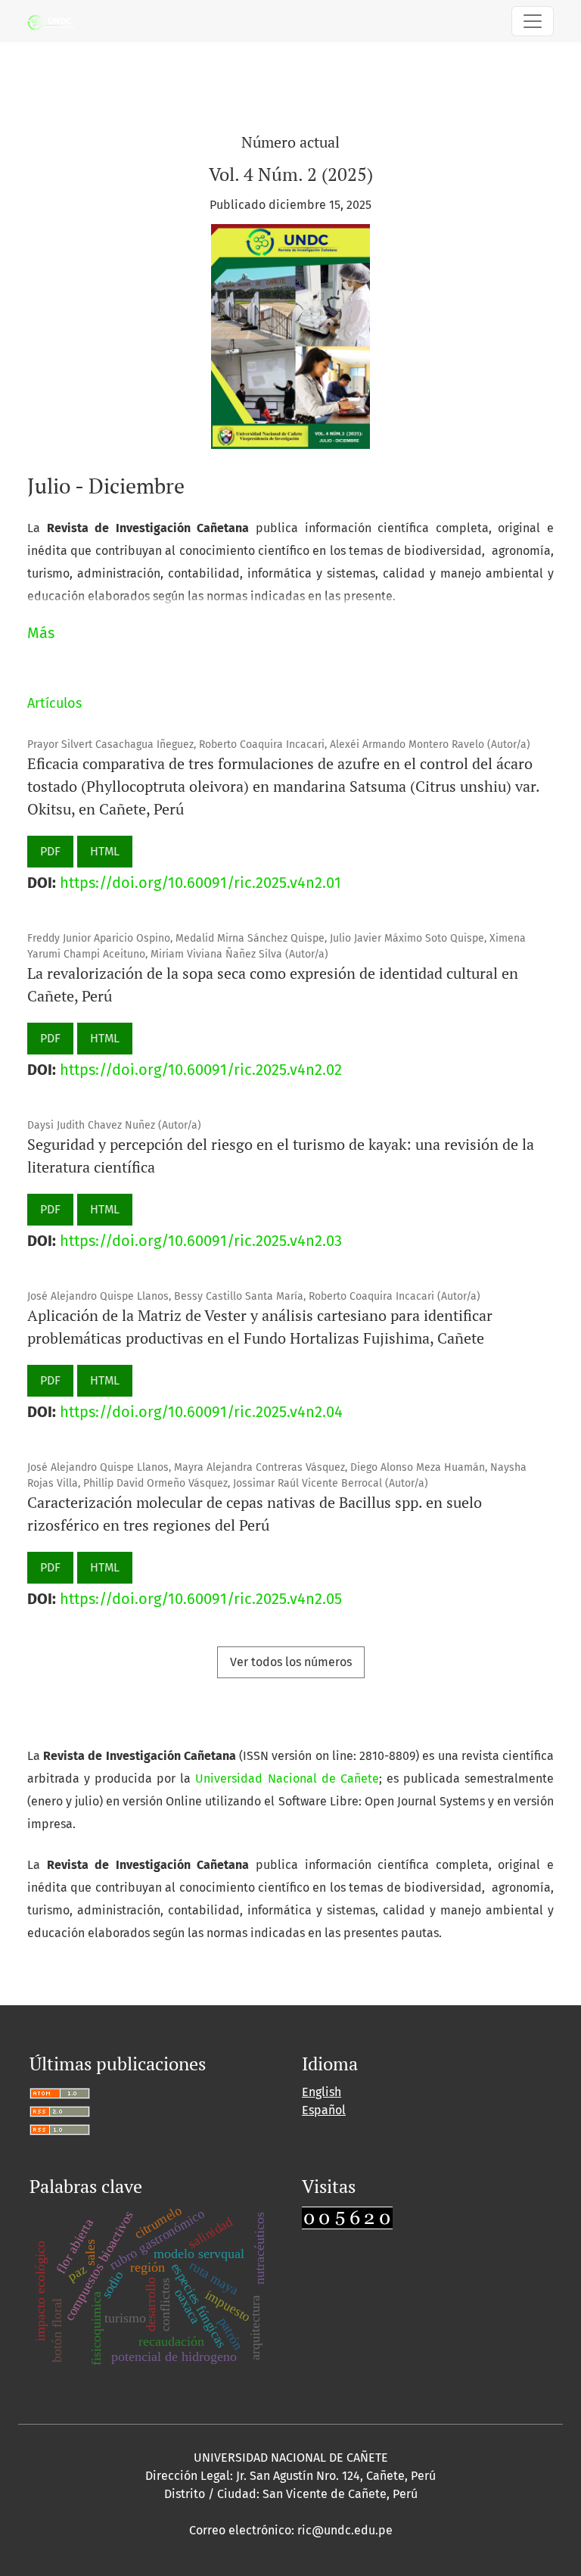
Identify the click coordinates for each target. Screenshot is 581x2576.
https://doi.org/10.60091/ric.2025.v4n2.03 (201, 1241)
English (322, 2092)
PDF (50, 851)
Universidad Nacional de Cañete (287, 1779)
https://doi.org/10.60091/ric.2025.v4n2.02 (201, 1070)
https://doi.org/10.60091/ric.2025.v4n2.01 (200, 883)
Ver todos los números (291, 1662)
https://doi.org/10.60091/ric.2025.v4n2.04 (201, 1412)
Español (324, 2110)
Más (41, 633)
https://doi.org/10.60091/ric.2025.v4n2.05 (201, 1599)
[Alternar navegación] (533, 21)
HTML (105, 851)
